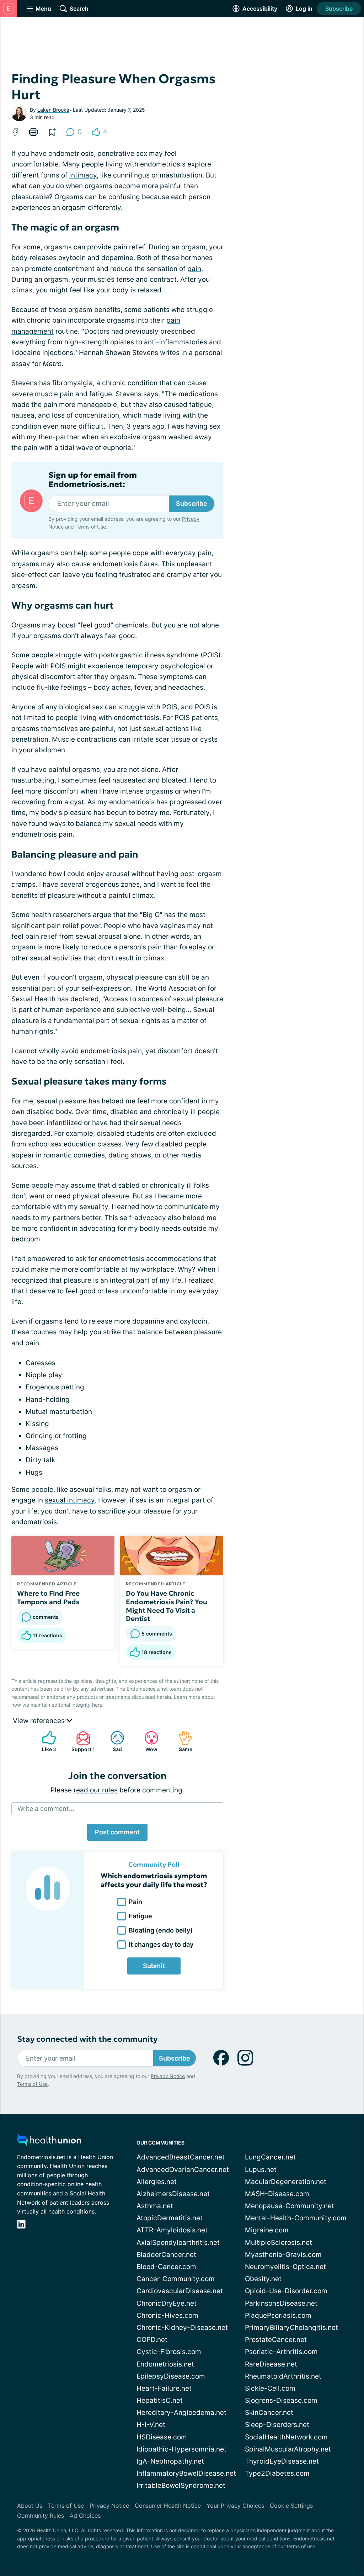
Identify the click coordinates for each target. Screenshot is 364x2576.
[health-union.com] (49, 2142)
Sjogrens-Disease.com (281, 2400)
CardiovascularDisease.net (180, 2291)
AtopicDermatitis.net (170, 2218)
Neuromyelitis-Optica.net (285, 2267)
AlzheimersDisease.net (173, 2194)
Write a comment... (46, 1809)
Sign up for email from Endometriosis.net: (93, 480)
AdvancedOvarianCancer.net (183, 2170)
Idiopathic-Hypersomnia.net (181, 2449)
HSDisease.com (162, 2437)
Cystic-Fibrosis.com (169, 2352)
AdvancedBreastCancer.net (181, 2157)
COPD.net (152, 2340)
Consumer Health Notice (168, 2506)
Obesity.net (263, 2279)
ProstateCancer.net (276, 2340)
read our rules (96, 1790)
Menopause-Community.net (290, 2206)
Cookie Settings (291, 2506)
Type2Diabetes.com (277, 2473)
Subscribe (339, 9)
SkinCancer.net (269, 2413)
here (97, 1705)
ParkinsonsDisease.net (281, 2303)
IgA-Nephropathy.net (170, 2461)
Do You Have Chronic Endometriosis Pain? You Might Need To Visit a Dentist (167, 1606)
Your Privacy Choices (235, 2506)
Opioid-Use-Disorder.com (286, 2291)
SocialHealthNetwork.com (286, 2437)
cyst (77, 802)
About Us (30, 2506)
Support (82, 1741)
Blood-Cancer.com (166, 2267)
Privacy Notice (168, 2076)
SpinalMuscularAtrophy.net (288, 2449)
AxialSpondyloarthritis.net (178, 2243)
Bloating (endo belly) (161, 1930)
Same (182, 1741)
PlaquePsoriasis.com (278, 2315)
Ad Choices (85, 2516)
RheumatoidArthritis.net (283, 2376)
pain (194, 269)
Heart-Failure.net (164, 2388)
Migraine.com (267, 2230)
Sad (113, 1741)
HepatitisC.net (160, 2400)
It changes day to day (161, 1944)
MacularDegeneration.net (286, 2182)
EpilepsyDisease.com (171, 2376)
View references (40, 1721)
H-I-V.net (151, 2425)
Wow (147, 1741)
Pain (135, 1902)
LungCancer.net (270, 2157)
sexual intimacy (70, 1500)
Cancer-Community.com (176, 2279)
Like (45, 1741)
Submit (154, 1966)
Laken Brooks (53, 110)
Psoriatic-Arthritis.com (281, 2352)
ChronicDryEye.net (167, 2303)
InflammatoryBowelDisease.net (186, 2473)
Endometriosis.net (165, 2364)
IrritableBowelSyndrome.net (181, 2485)
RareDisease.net (271, 2364)
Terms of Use (91, 527)
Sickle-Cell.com (270, 2388)
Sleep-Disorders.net (277, 2425)
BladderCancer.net (166, 2255)
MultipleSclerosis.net (279, 2243)
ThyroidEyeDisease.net (282, 2461)
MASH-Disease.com (277, 2194)
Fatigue (140, 1916)
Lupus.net (261, 2170)
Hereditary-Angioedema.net (181, 2413)
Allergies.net (157, 2182)
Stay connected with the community (87, 2039)
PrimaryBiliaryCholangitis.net (291, 2328)
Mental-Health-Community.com (296, 2218)
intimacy (83, 175)
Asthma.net (155, 2206)
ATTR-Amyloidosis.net (172, 2230)
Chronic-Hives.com (167, 2315)
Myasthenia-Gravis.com (283, 2255)
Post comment (117, 1832)
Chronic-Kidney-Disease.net (182, 2328)
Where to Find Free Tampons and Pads (48, 1597)
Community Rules (41, 2516)
